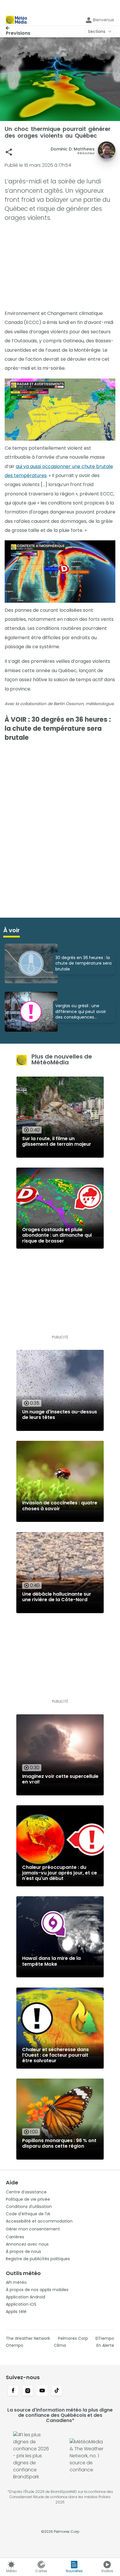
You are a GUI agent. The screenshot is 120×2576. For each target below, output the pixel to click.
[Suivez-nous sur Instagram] (28, 2391)
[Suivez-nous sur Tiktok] (57, 2391)
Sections (97, 31)
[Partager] (9, 152)
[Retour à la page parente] (18, 28)
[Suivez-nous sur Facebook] (13, 2391)
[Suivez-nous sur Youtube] (42, 2391)
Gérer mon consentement (33, 2229)
